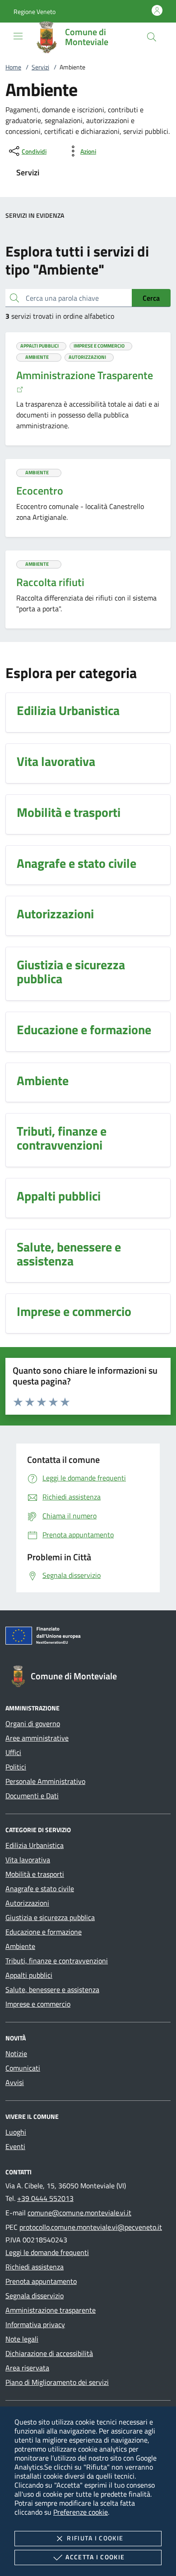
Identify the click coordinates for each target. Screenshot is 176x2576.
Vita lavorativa (28, 1860)
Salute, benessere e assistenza (52, 1989)
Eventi (15, 2146)
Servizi (40, 67)
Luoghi (16, 2132)
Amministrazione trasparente (51, 2310)
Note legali (22, 2339)
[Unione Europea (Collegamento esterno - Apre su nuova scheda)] (88, 1637)
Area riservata (27, 2368)
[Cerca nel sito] (152, 37)
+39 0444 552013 (45, 2198)
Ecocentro (40, 490)
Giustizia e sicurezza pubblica (50, 1917)
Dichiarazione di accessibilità (49, 2353)
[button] (35, 11)
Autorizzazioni (27, 1903)
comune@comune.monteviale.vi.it (79, 2213)
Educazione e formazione (44, 1932)
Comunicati (23, 2068)
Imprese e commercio (38, 2004)
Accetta (95, 2557)
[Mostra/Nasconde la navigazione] (18, 36)
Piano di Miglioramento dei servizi (57, 2382)
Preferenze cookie (81, 2512)
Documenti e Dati (32, 1796)
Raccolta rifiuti (50, 582)
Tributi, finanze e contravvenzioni (57, 1961)
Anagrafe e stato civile (40, 1888)
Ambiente (20, 1946)
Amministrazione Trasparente (85, 375)
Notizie (16, 2053)
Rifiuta (95, 2538)
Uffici (13, 1752)
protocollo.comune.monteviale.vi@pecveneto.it (91, 2227)
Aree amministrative (37, 1738)
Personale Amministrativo (45, 1781)
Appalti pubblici (29, 1975)
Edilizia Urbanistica (35, 1845)
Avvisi (15, 2082)
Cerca (151, 298)
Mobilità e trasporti (35, 1874)
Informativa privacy (35, 2324)
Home (13, 67)
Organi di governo (33, 1723)
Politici (16, 1767)
